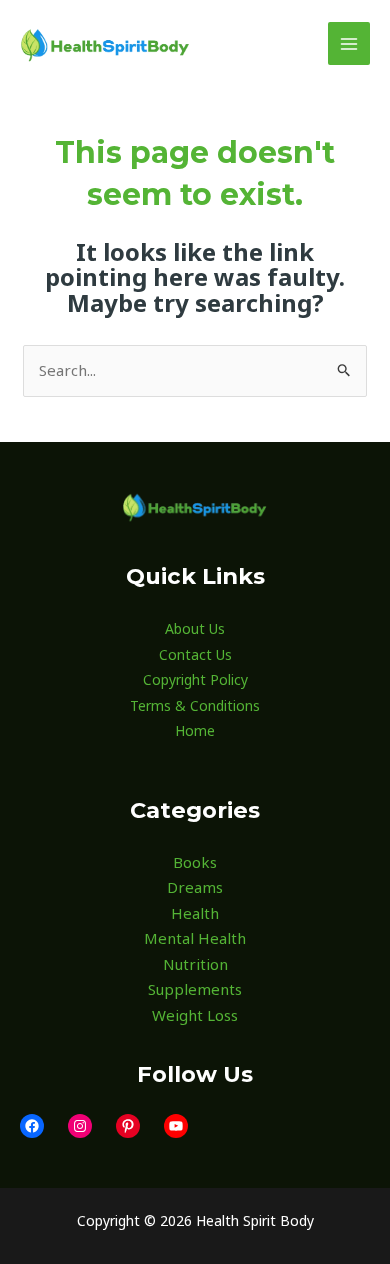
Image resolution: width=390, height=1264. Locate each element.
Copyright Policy (195, 679)
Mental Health (195, 938)
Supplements (195, 989)
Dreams (195, 887)
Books (195, 862)
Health (195, 913)
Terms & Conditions (195, 705)
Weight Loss (195, 1015)
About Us (195, 628)
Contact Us (195, 654)
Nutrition (195, 964)
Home (195, 730)
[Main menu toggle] (349, 43)
